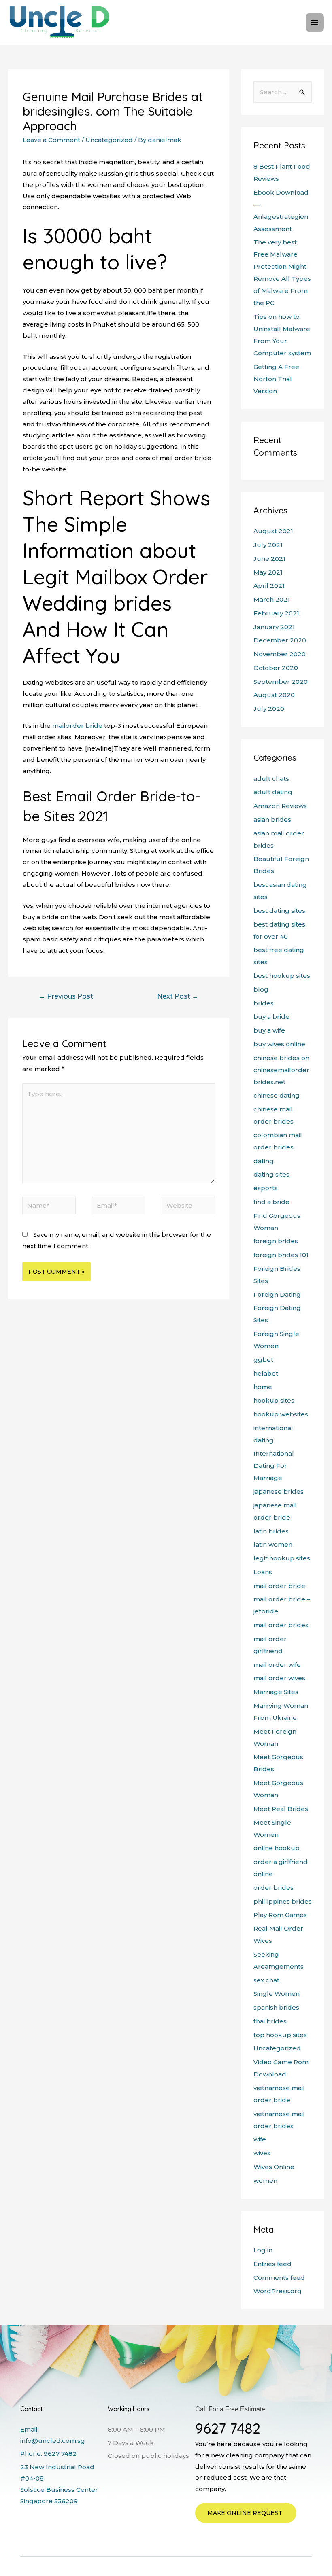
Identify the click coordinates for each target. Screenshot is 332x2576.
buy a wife (269, 1030)
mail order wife (277, 1665)
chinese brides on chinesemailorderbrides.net (281, 1070)
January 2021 (274, 627)
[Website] (188, 1207)
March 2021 (272, 599)
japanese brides (279, 1492)
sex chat (266, 1980)
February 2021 (276, 613)
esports (266, 1188)
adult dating (273, 792)
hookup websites (281, 1414)
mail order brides (281, 1625)
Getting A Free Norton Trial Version (276, 379)
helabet (266, 1373)
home (263, 1387)
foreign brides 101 (281, 1255)
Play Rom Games (280, 1915)
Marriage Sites (276, 1692)
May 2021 (268, 572)
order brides (273, 1888)
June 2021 (269, 559)
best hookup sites (282, 976)
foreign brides (276, 1241)
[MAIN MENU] (315, 22)
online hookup (277, 1848)
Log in (263, 2250)
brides (264, 1003)
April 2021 (269, 586)
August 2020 (274, 695)
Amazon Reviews (280, 806)
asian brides (272, 819)
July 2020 (269, 709)
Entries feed (272, 2264)
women (265, 2181)
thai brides (270, 2021)
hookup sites (274, 1400)
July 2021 (268, 545)
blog (261, 989)
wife (260, 2139)
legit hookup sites (282, 1558)
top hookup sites (280, 2035)
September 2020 (281, 682)
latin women (273, 1545)
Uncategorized (109, 140)
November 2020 (280, 654)
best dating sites (279, 911)
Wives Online (274, 2167)
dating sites (271, 1174)
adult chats (271, 779)
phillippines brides (283, 1901)
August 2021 (273, 531)
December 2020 (280, 640)
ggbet (263, 1360)
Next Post (178, 996)
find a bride (271, 1202)
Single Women (277, 1994)
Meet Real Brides (281, 1809)
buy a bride (271, 1017)
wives (262, 2153)
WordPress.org (278, 2291)
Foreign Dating (277, 1294)
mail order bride (279, 1586)
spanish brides (276, 2007)
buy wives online (279, 1044)
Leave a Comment (51, 140)
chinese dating (277, 1095)
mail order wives (279, 1678)
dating (264, 1161)
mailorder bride (77, 726)
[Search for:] (283, 92)
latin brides (271, 1531)
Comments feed (279, 2278)
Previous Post (66, 996)
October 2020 (276, 668)
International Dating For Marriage (274, 1466)
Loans (263, 1572)
